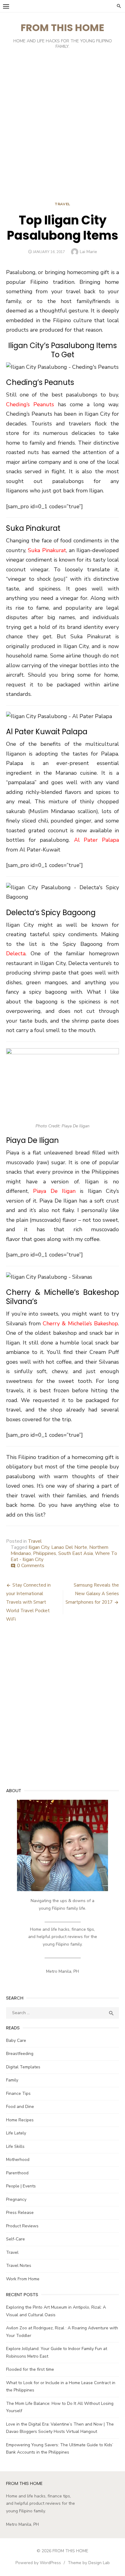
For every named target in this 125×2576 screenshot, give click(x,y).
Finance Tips (18, 2093)
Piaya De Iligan (54, 1191)
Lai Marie (88, 252)
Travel (62, 204)
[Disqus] (62, 1709)
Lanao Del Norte (69, 1547)
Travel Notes (19, 2266)
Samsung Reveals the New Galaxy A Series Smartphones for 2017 (92, 1594)
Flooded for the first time (30, 2369)
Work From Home (23, 2279)
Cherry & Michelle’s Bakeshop (80, 1323)
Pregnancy (16, 2199)
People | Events (21, 2186)
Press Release (20, 2213)
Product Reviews (22, 2226)
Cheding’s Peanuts (30, 404)
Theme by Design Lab (89, 2563)
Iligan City (39, 1547)
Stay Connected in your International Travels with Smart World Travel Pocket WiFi (28, 1602)
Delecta (16, 953)
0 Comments (31, 1566)
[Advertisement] (62, 127)
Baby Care (16, 2040)
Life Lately (16, 2133)
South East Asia (76, 1553)
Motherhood (18, 2160)
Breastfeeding (20, 2054)
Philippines (45, 1553)
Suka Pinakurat (47, 550)
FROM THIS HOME (62, 28)
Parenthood (17, 2173)
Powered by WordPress (38, 2563)
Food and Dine (20, 2107)
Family (12, 2080)
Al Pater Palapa (96, 840)
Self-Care (15, 2239)
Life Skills (15, 2146)
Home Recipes (20, 2120)
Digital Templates (23, 2067)
